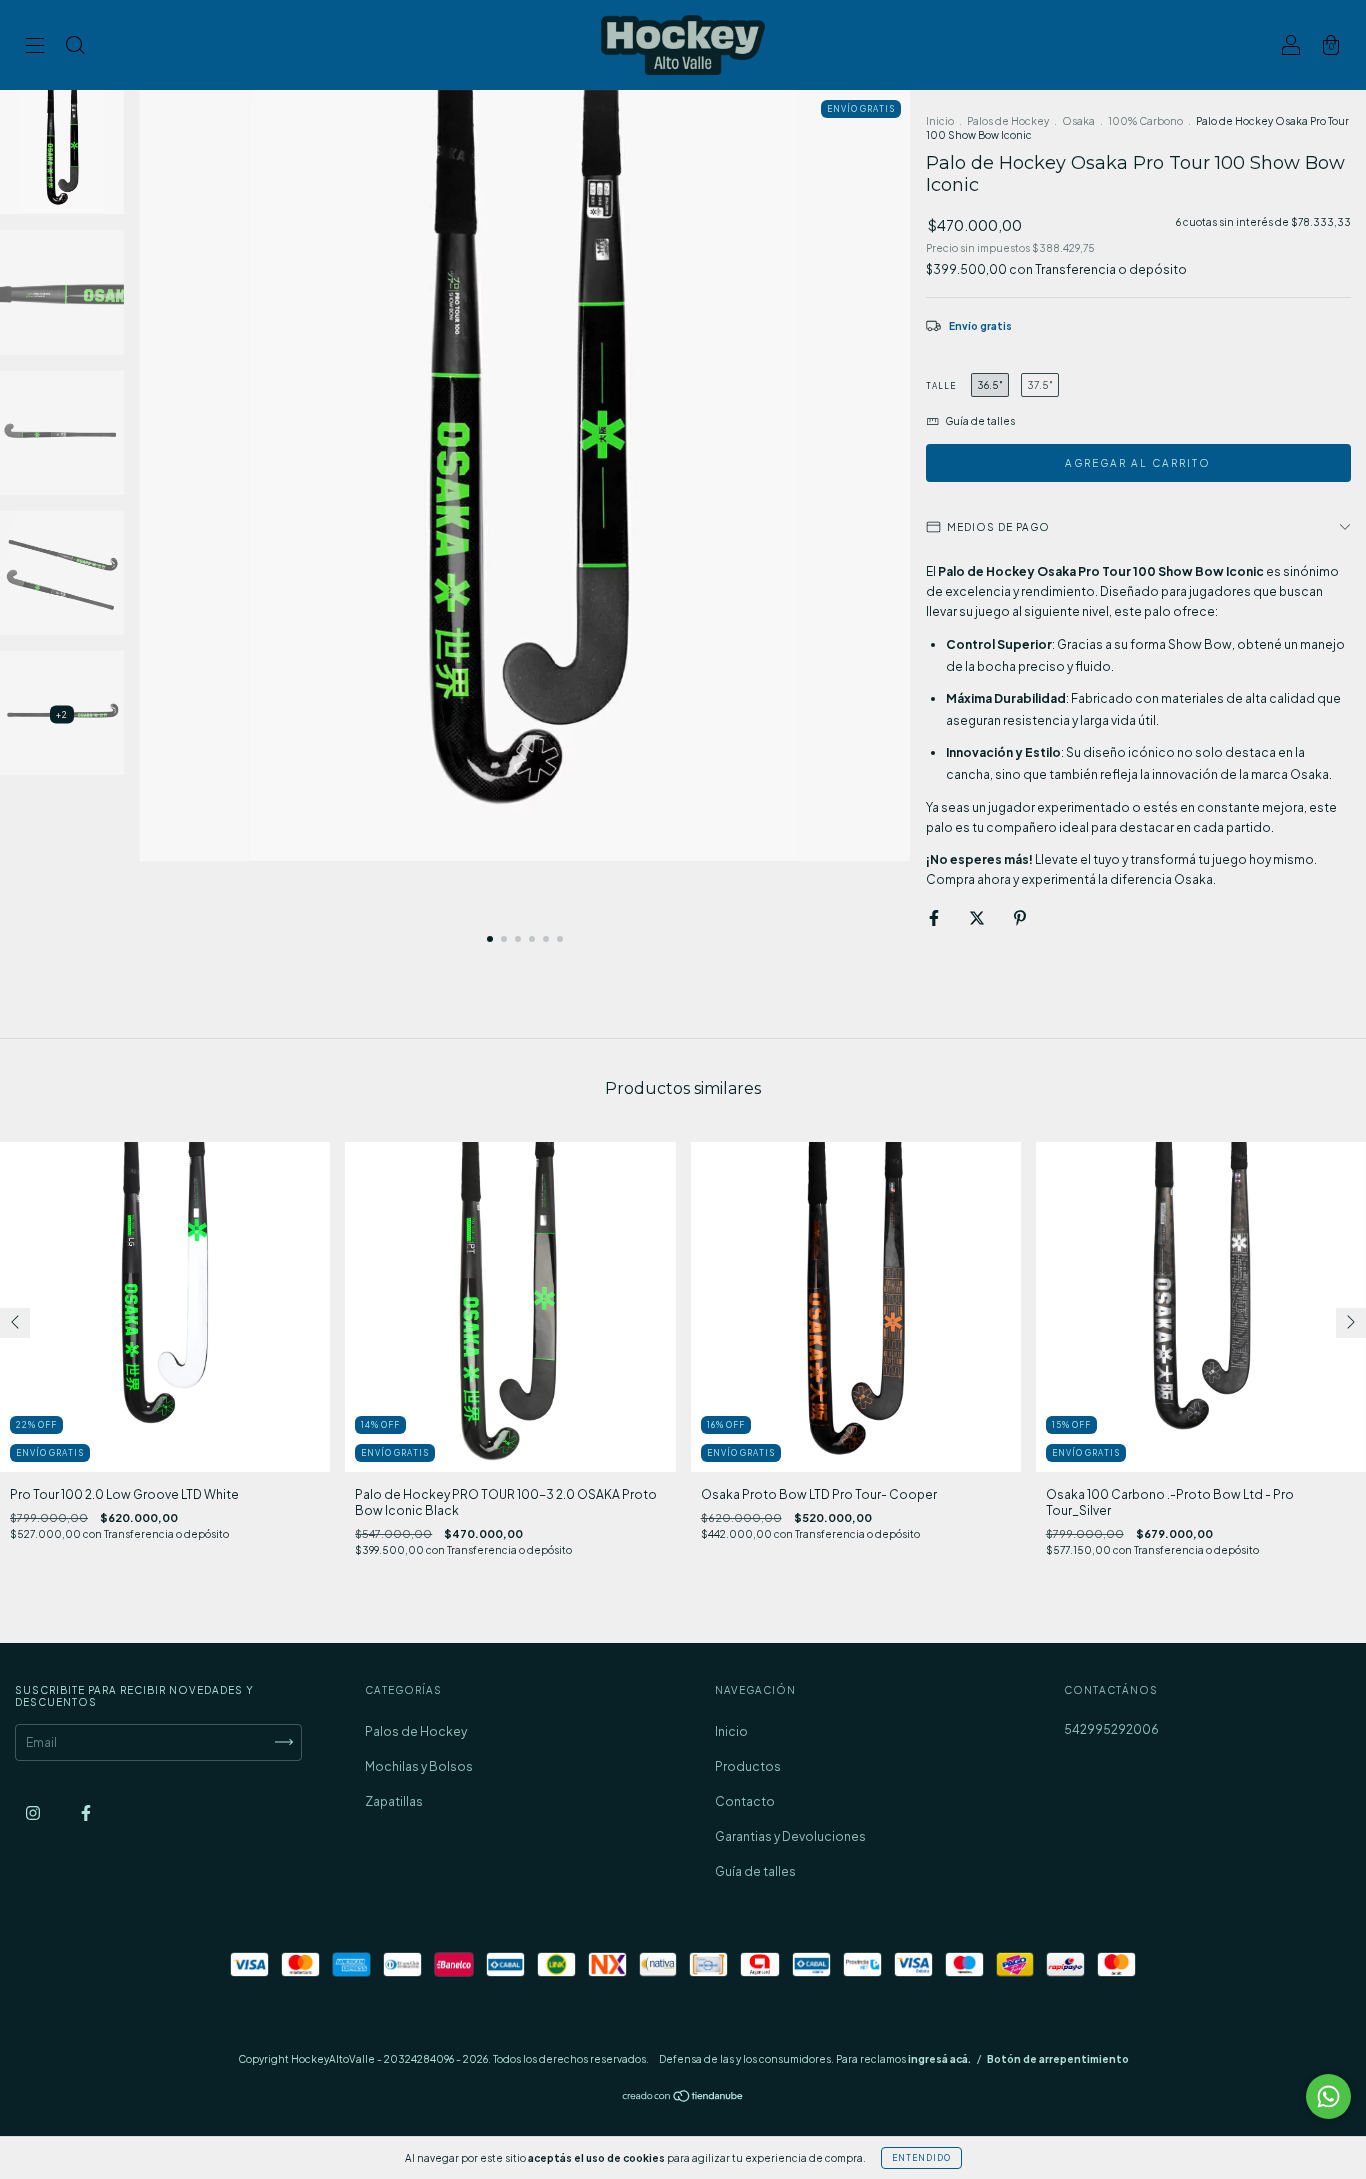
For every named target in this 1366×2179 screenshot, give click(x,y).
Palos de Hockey (1008, 121)
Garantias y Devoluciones (790, 1836)
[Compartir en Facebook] (935, 918)
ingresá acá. (939, 2059)
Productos (748, 1766)
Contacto (745, 1801)
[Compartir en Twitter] (978, 918)
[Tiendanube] (683, 2098)
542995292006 (1111, 1729)
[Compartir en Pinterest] (1020, 918)
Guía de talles (755, 1871)
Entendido (921, 2158)
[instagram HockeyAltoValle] (34, 1812)
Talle (941, 386)
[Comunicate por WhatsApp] (1328, 2096)
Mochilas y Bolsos (419, 1766)
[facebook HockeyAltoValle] (86, 1812)
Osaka (1078, 121)
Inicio (940, 121)
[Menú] (35, 47)
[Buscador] (75, 47)
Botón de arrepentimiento (1058, 2059)
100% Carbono (1145, 121)
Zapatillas (394, 1801)
